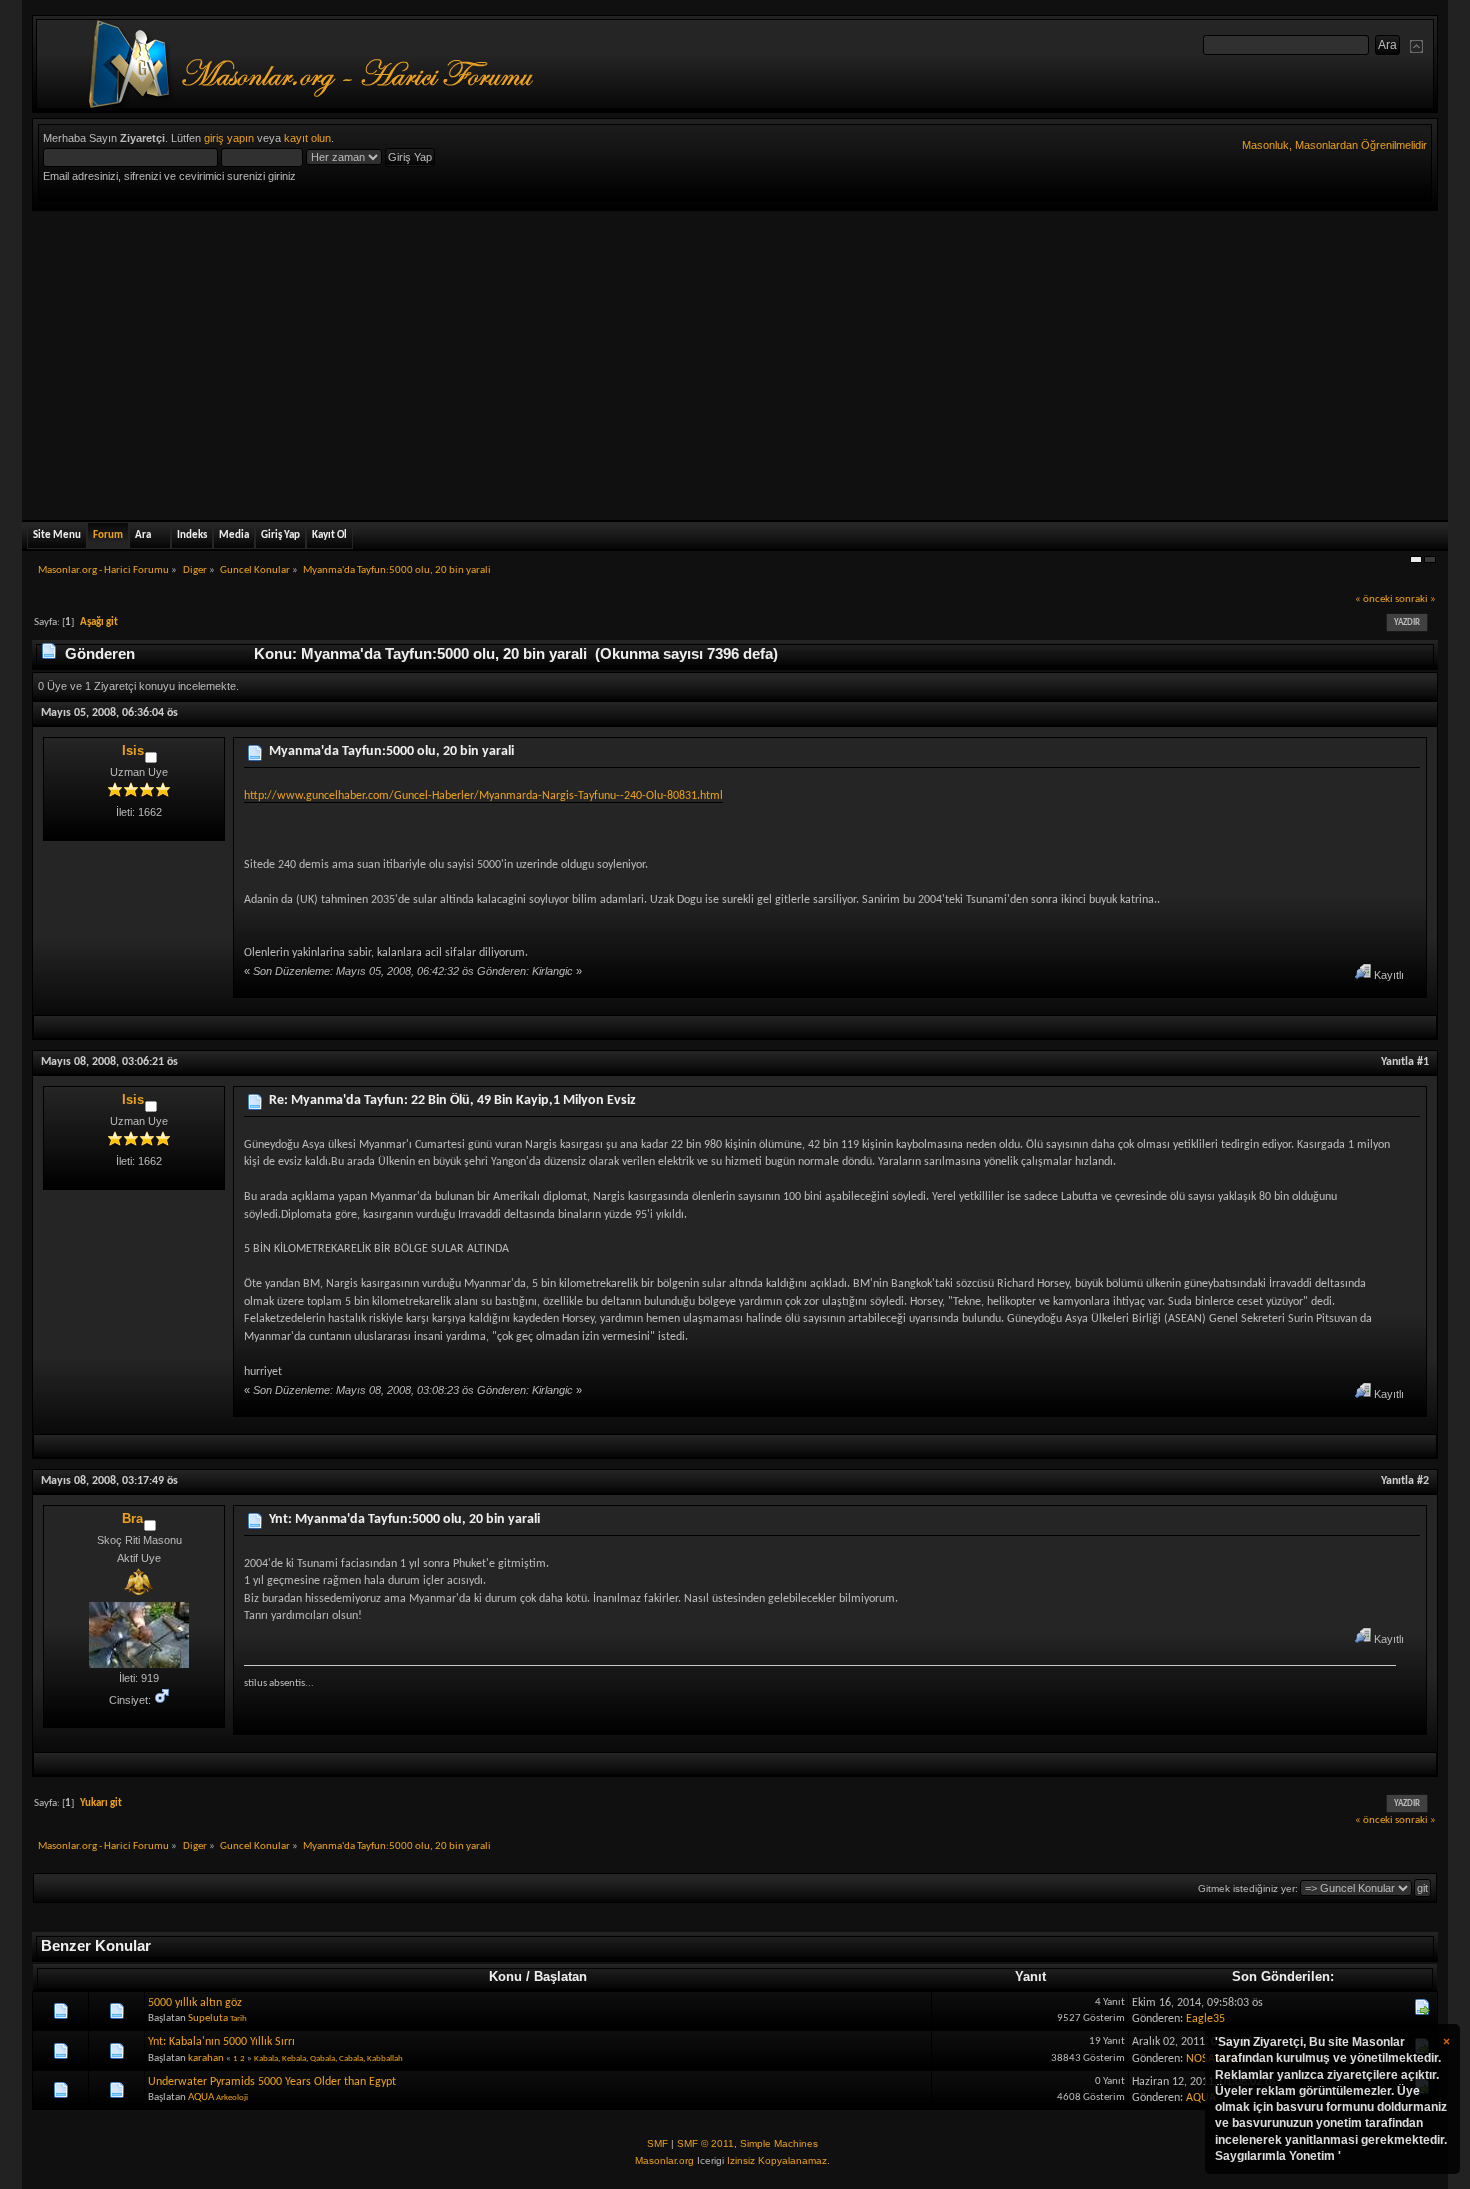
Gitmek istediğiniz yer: (1248, 1888)
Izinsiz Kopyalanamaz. (778, 2160)
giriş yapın (229, 138)
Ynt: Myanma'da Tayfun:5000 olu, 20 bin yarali (404, 1519)
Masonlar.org (664, 2160)
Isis (133, 750)
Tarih (238, 2018)
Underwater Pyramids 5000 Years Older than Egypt (272, 2082)
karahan (206, 2058)
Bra (132, 1518)
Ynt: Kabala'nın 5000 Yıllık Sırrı (221, 2042)
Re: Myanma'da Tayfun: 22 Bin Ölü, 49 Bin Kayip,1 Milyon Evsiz (452, 1100)
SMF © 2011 (705, 2143)
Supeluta (208, 2018)
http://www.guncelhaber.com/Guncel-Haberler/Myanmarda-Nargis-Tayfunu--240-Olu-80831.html (483, 796)
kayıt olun (307, 138)
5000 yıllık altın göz (195, 2003)
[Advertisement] (735, 361)
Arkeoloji (232, 2097)
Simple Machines (779, 2143)
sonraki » (1415, 599)
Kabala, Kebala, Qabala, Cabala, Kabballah (328, 2058)
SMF (657, 2143)
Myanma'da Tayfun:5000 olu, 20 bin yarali (391, 751)
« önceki (1374, 599)
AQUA (201, 2097)
